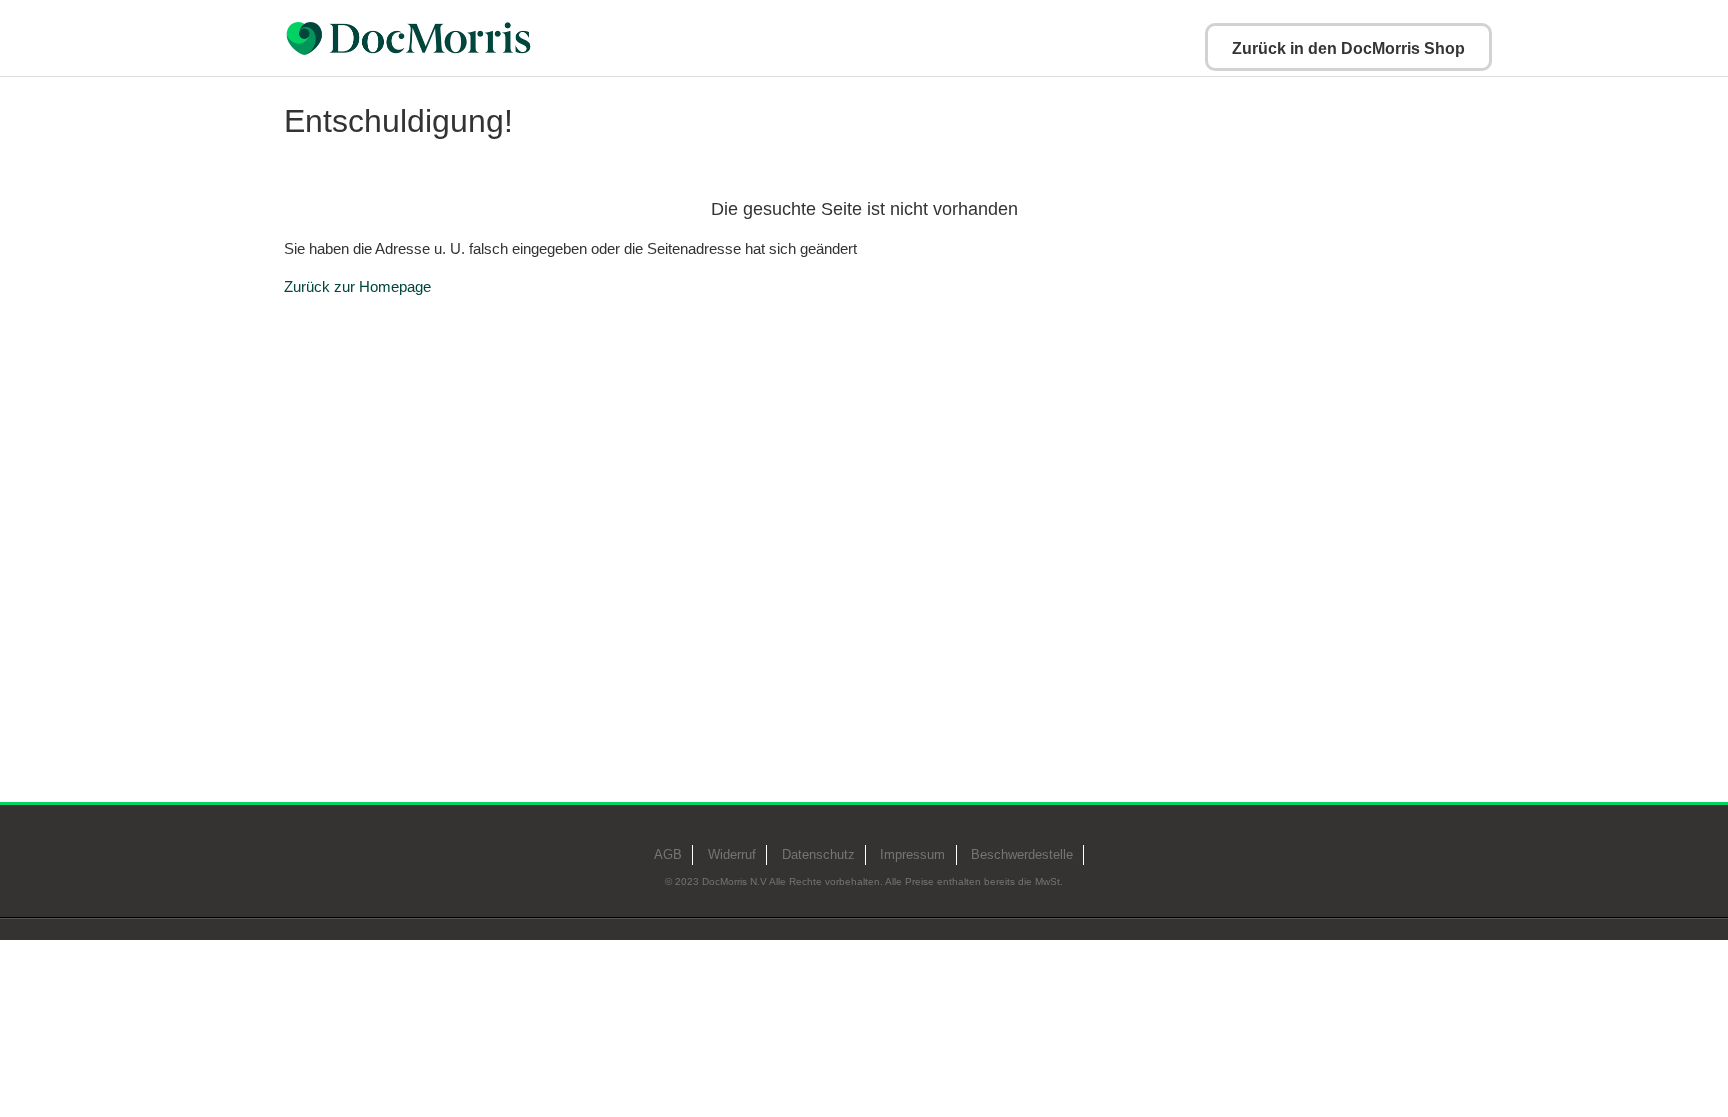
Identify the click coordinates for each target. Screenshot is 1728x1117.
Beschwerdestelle (1022, 854)
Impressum (912, 854)
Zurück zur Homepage (357, 286)
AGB (668, 854)
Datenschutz (818, 854)
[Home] (458, 38)
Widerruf (732, 854)
